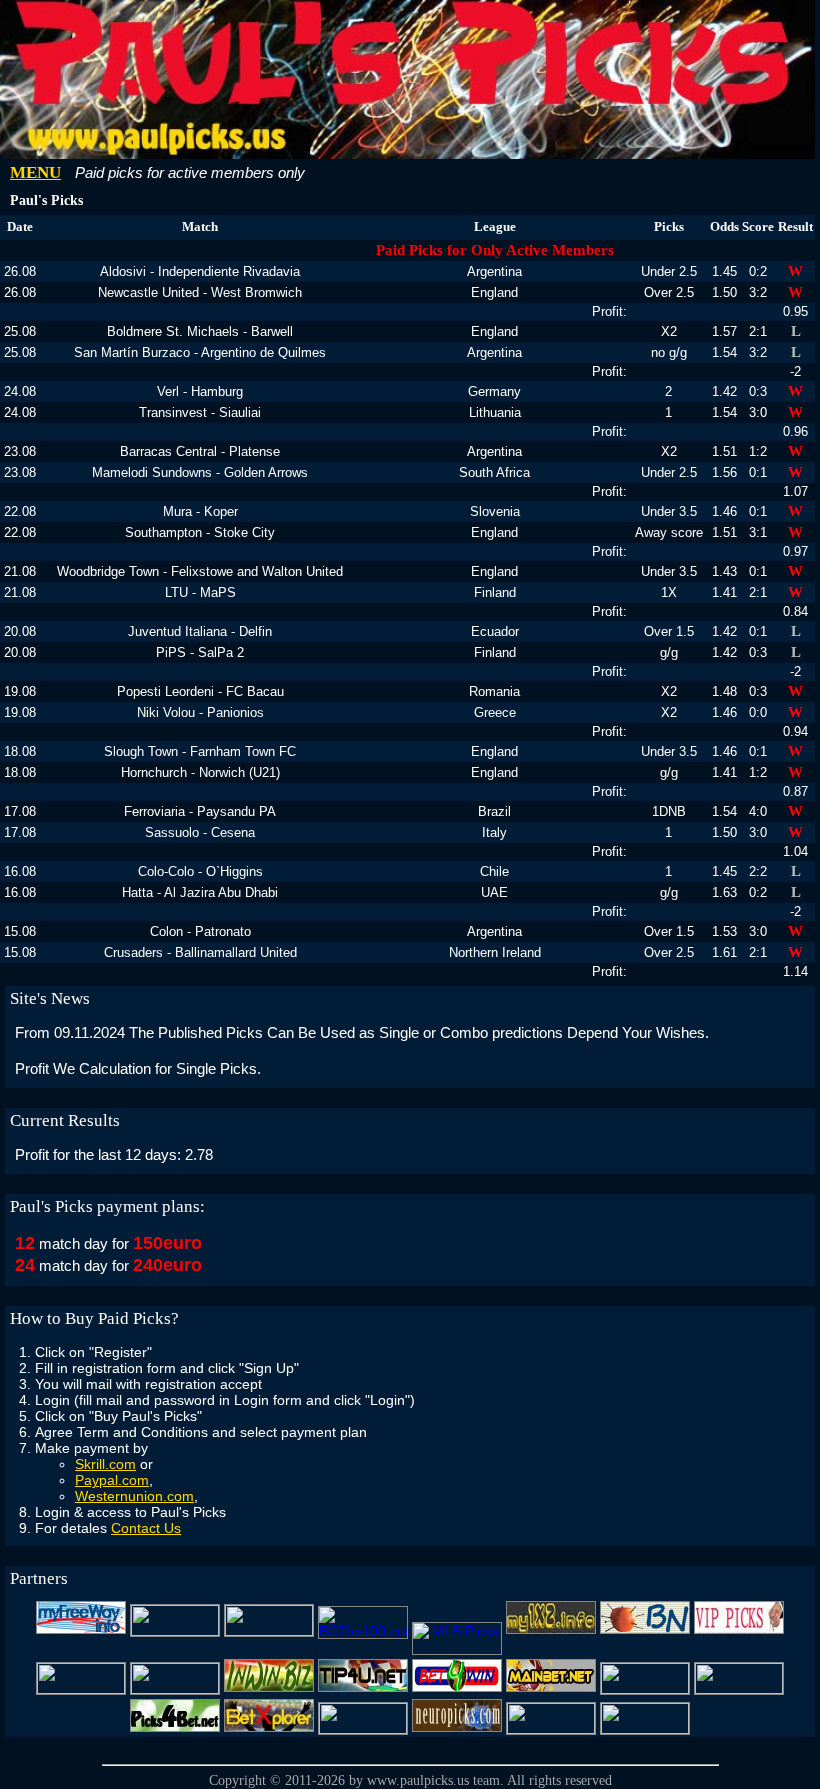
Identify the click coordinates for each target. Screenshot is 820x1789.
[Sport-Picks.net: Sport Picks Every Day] (363, 1729)
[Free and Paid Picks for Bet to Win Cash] (175, 1689)
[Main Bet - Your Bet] (551, 1689)
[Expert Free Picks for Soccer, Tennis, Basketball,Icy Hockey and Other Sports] (175, 1631)
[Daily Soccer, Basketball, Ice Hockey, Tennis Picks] (645, 1689)
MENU (35, 172)
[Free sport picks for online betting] (81, 1631)
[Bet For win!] (457, 1689)
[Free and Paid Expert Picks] (81, 1689)
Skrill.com (105, 1464)
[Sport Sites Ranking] (269, 1631)
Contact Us (146, 1528)
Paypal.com (112, 1480)
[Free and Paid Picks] (551, 1631)
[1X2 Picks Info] (739, 1689)
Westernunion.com (134, 1496)
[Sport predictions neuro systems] (457, 1729)
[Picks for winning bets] (175, 1729)
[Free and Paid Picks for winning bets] (269, 1729)
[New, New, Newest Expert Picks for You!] (551, 1729)
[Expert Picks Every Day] (645, 1631)
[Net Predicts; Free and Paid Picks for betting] (645, 1729)
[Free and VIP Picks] (739, 1631)
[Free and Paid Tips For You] (363, 1689)
